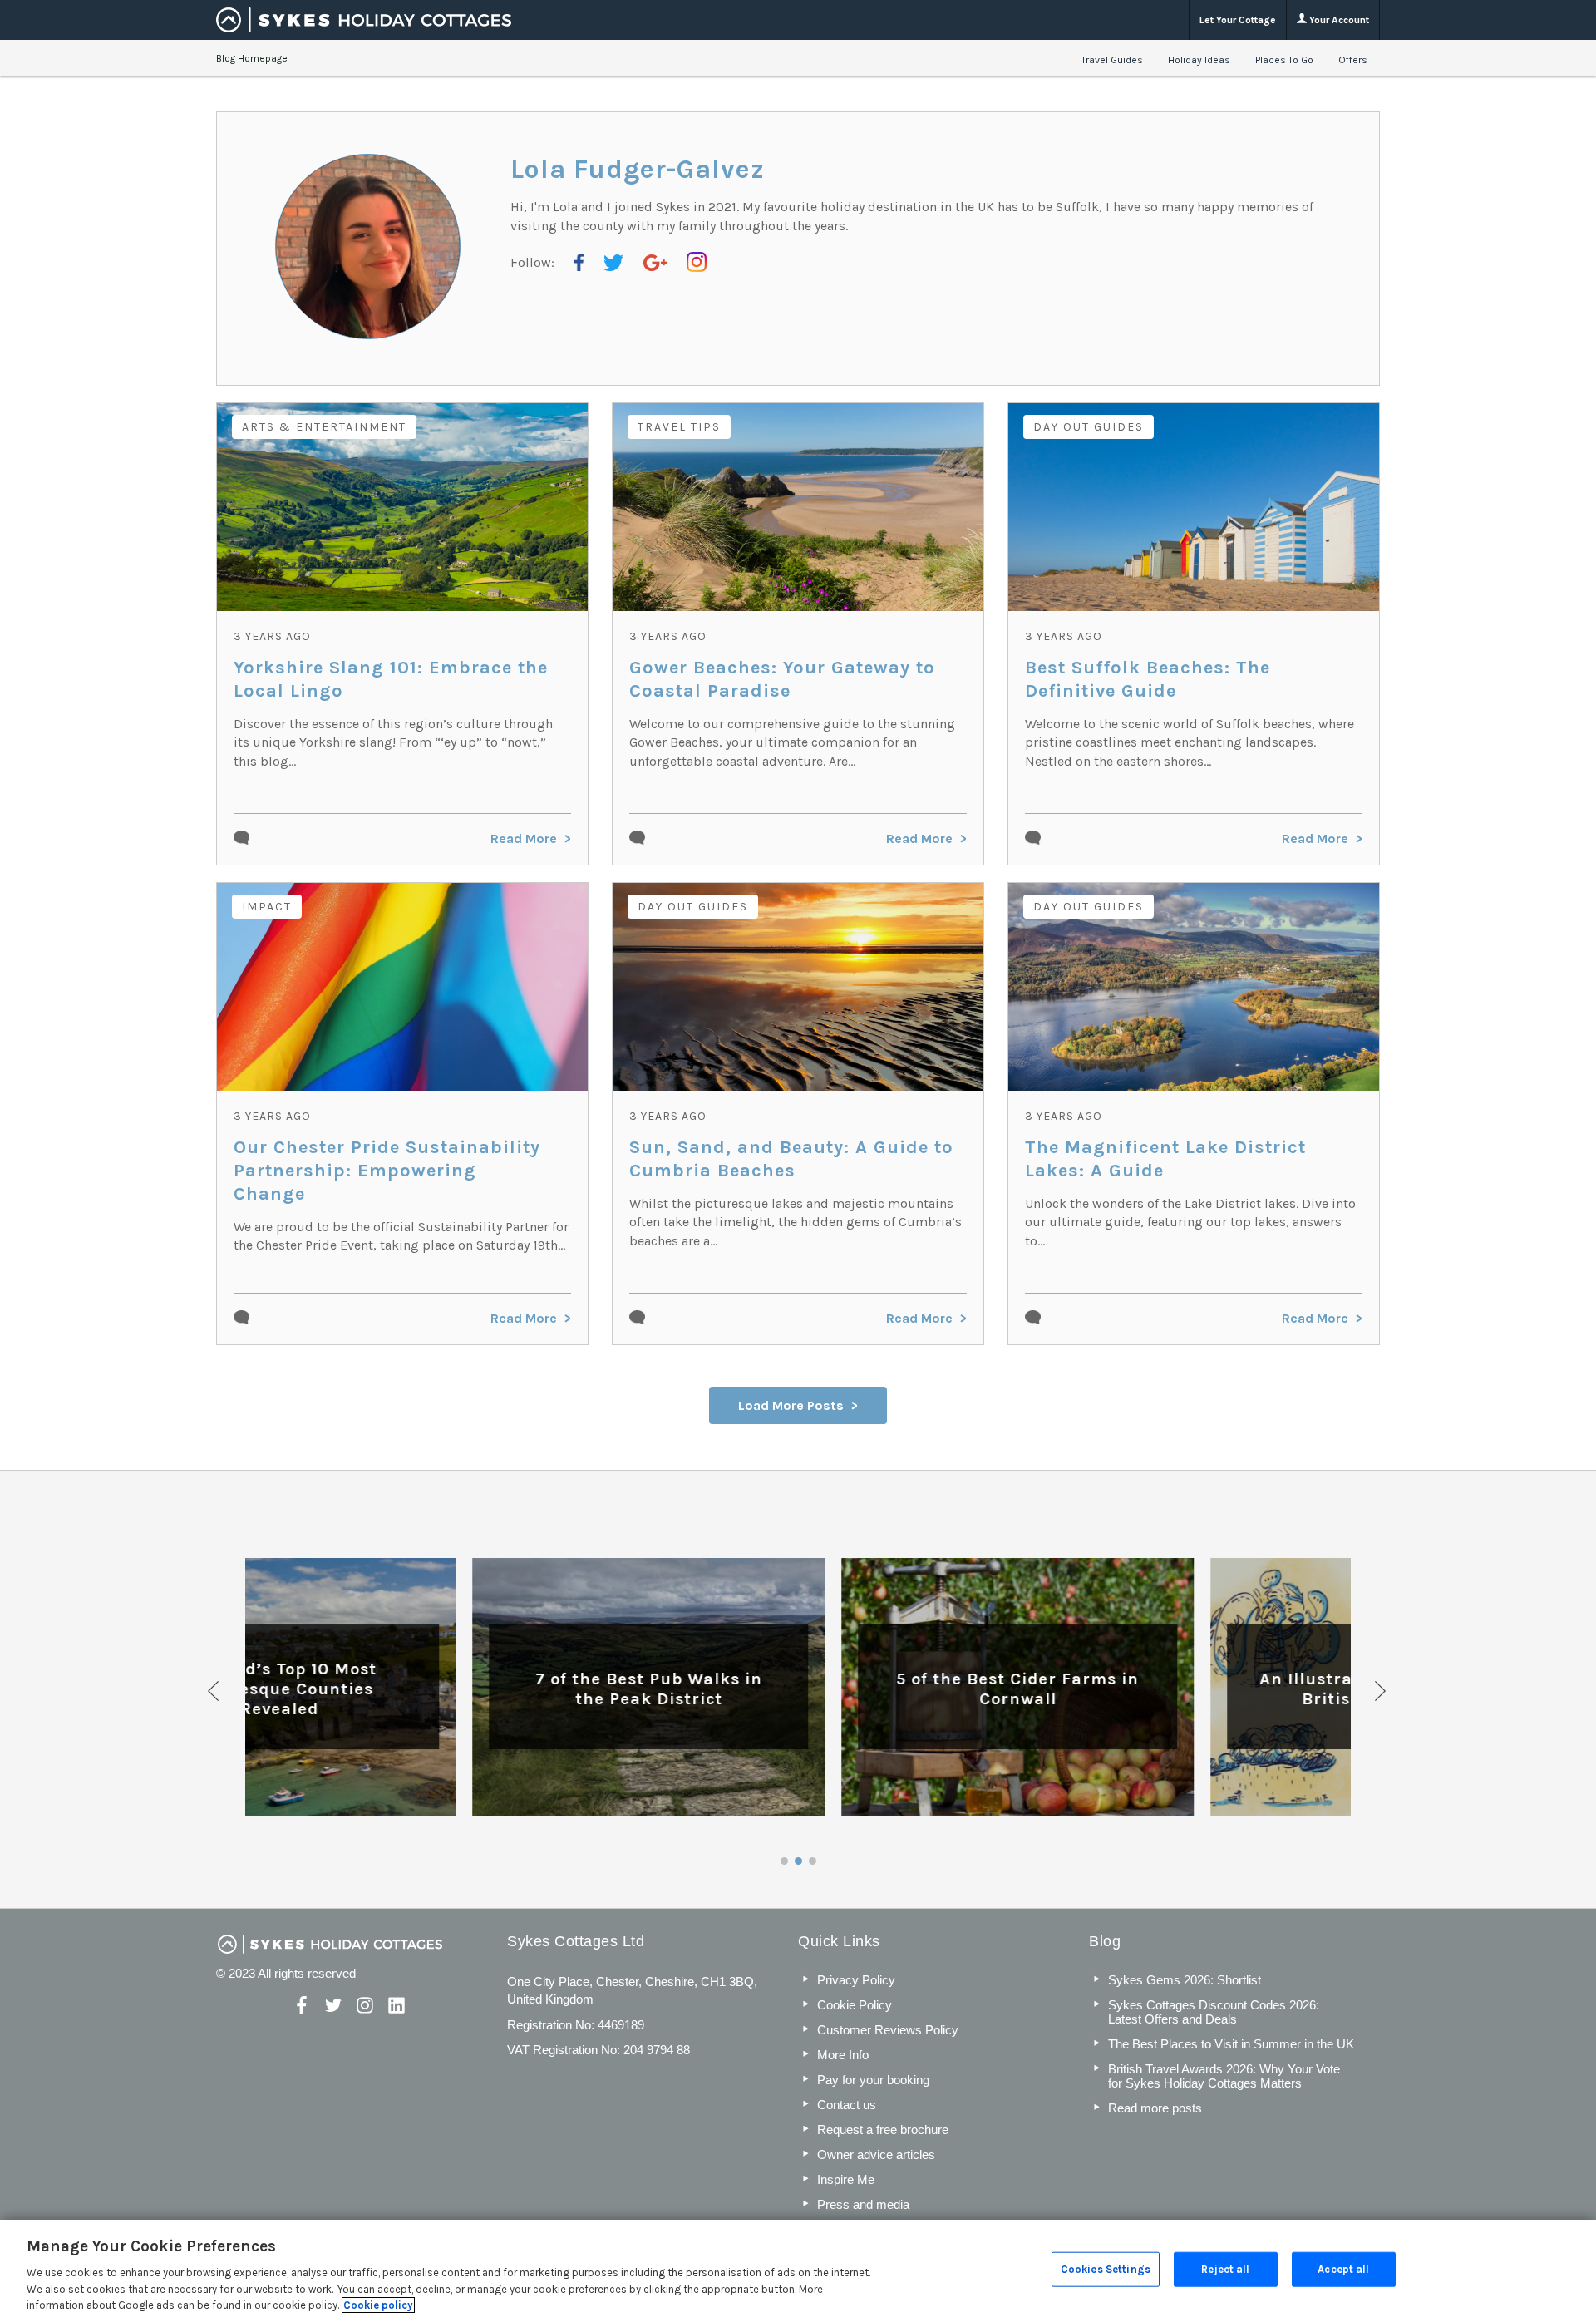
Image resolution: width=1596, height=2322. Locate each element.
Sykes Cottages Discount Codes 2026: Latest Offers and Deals (1214, 2012)
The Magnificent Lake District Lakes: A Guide (1165, 1159)
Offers (1353, 60)
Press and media (863, 2204)
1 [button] (784, 1861)
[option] (430, 1687)
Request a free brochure (883, 2130)
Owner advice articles (876, 2154)
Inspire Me (846, 2179)
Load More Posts (791, 1405)
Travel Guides (1112, 60)
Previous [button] (214, 1691)
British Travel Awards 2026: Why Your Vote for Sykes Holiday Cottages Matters (1224, 2076)
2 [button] (798, 1861)
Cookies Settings (1106, 2269)
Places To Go (1284, 60)
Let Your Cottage (1238, 20)
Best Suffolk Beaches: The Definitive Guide (1148, 679)
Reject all (1225, 2269)
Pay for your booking (873, 2080)
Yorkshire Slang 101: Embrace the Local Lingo (391, 679)
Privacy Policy (856, 1980)
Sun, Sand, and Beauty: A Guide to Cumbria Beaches (791, 1159)
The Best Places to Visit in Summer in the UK (1231, 2044)
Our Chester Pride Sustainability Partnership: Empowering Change (387, 1171)
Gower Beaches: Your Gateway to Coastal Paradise (782, 679)
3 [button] (813, 1861)
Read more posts (1155, 2108)
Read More (524, 838)
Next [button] (1382, 1691)
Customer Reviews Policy (888, 2030)
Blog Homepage (252, 58)
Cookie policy (378, 2305)
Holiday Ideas (1199, 60)
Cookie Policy (855, 2005)
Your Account (1338, 20)
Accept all (1343, 2269)
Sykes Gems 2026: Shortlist (1185, 1980)
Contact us (847, 2105)
